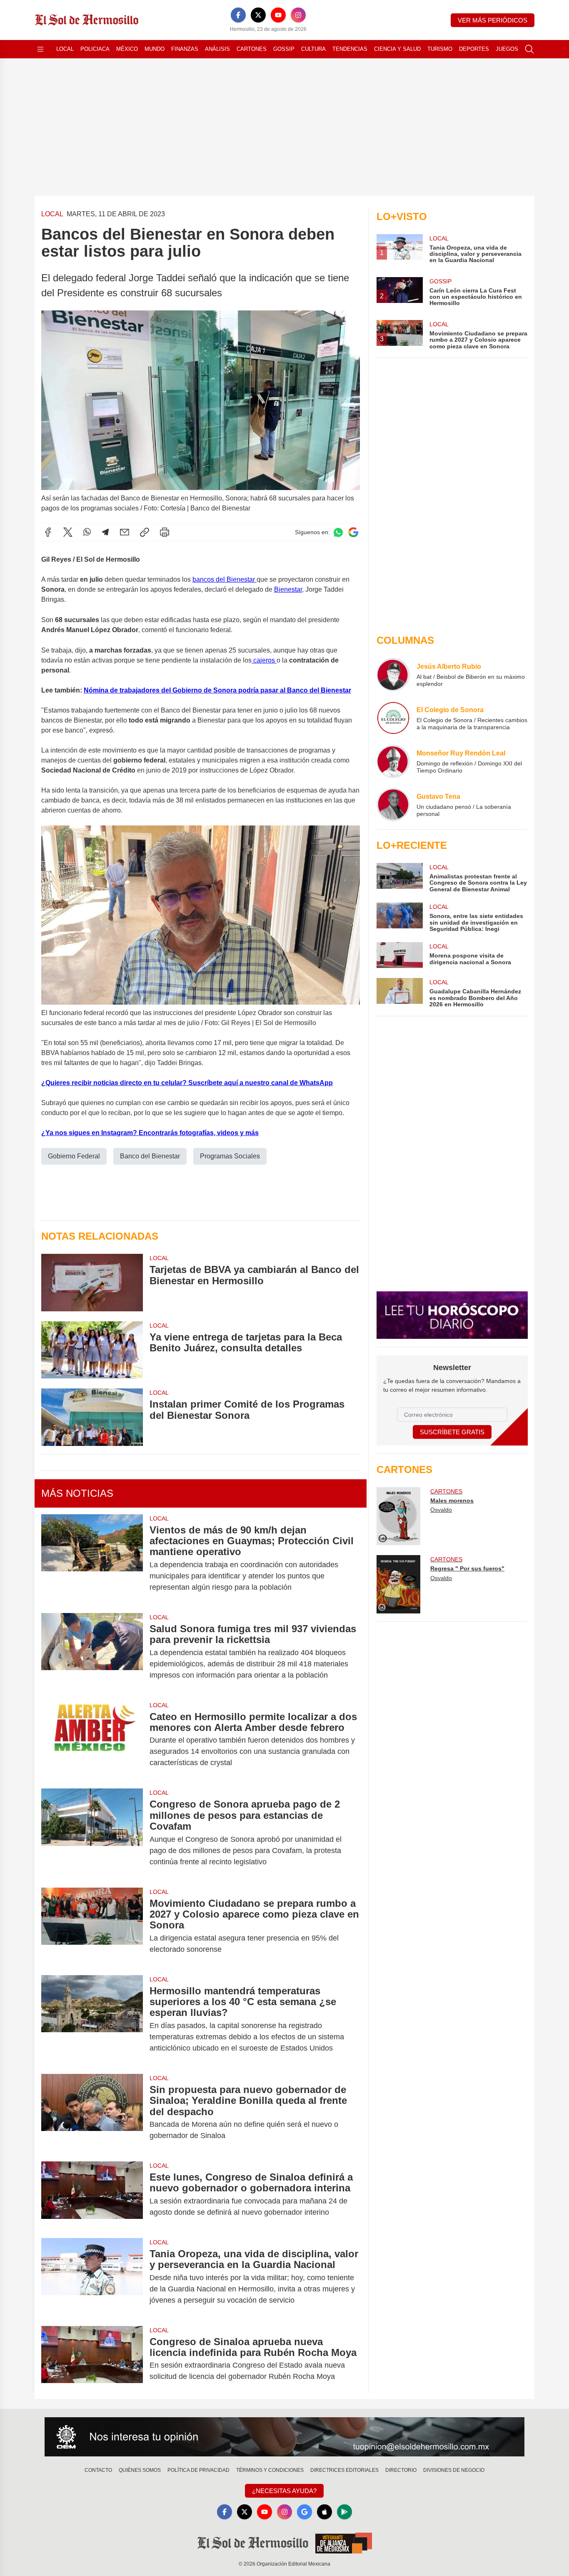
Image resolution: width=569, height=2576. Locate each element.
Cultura (313, 49)
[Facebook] (238, 15)
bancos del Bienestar (225, 579)
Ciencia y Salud (397, 49)
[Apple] (324, 2512)
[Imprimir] (165, 532)
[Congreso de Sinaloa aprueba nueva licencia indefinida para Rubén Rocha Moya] (92, 2359)
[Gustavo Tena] (393, 805)
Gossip (284, 49)
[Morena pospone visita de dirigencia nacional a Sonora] (399, 955)
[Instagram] (298, 15)
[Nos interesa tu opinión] (284, 2437)
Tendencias (350, 49)
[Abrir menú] (40, 49)
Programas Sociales (230, 1156)
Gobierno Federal (74, 1156)
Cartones (252, 49)
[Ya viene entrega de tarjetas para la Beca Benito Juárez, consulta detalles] (92, 1350)
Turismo (440, 49)
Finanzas (185, 49)
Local (65, 49)
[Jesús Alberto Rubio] (393, 675)
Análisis (217, 49)
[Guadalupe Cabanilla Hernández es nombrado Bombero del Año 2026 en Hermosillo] (399, 993)
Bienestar (288, 589)
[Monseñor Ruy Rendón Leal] (393, 761)
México (127, 49)
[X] (258, 15)
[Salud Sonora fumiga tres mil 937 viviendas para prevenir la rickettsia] (92, 1652)
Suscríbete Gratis (452, 1432)
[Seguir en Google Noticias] (353, 532)
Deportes (474, 49)
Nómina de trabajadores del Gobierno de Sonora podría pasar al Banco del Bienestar (217, 690)
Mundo (155, 49)
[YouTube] (278, 15)
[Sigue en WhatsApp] (338, 532)
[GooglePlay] (344, 2512)
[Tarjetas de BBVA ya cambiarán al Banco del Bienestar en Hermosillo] (92, 1282)
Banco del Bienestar (150, 1156)
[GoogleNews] (304, 2512)
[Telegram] (105, 532)
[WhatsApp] (87, 532)
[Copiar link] (145, 532)
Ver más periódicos (493, 20)
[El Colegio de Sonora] (393, 718)
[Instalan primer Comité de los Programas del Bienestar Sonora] (92, 1417)
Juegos (507, 49)
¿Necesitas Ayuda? (284, 2491)
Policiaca (95, 49)
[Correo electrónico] (125, 532)
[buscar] (529, 49)
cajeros (264, 660)
